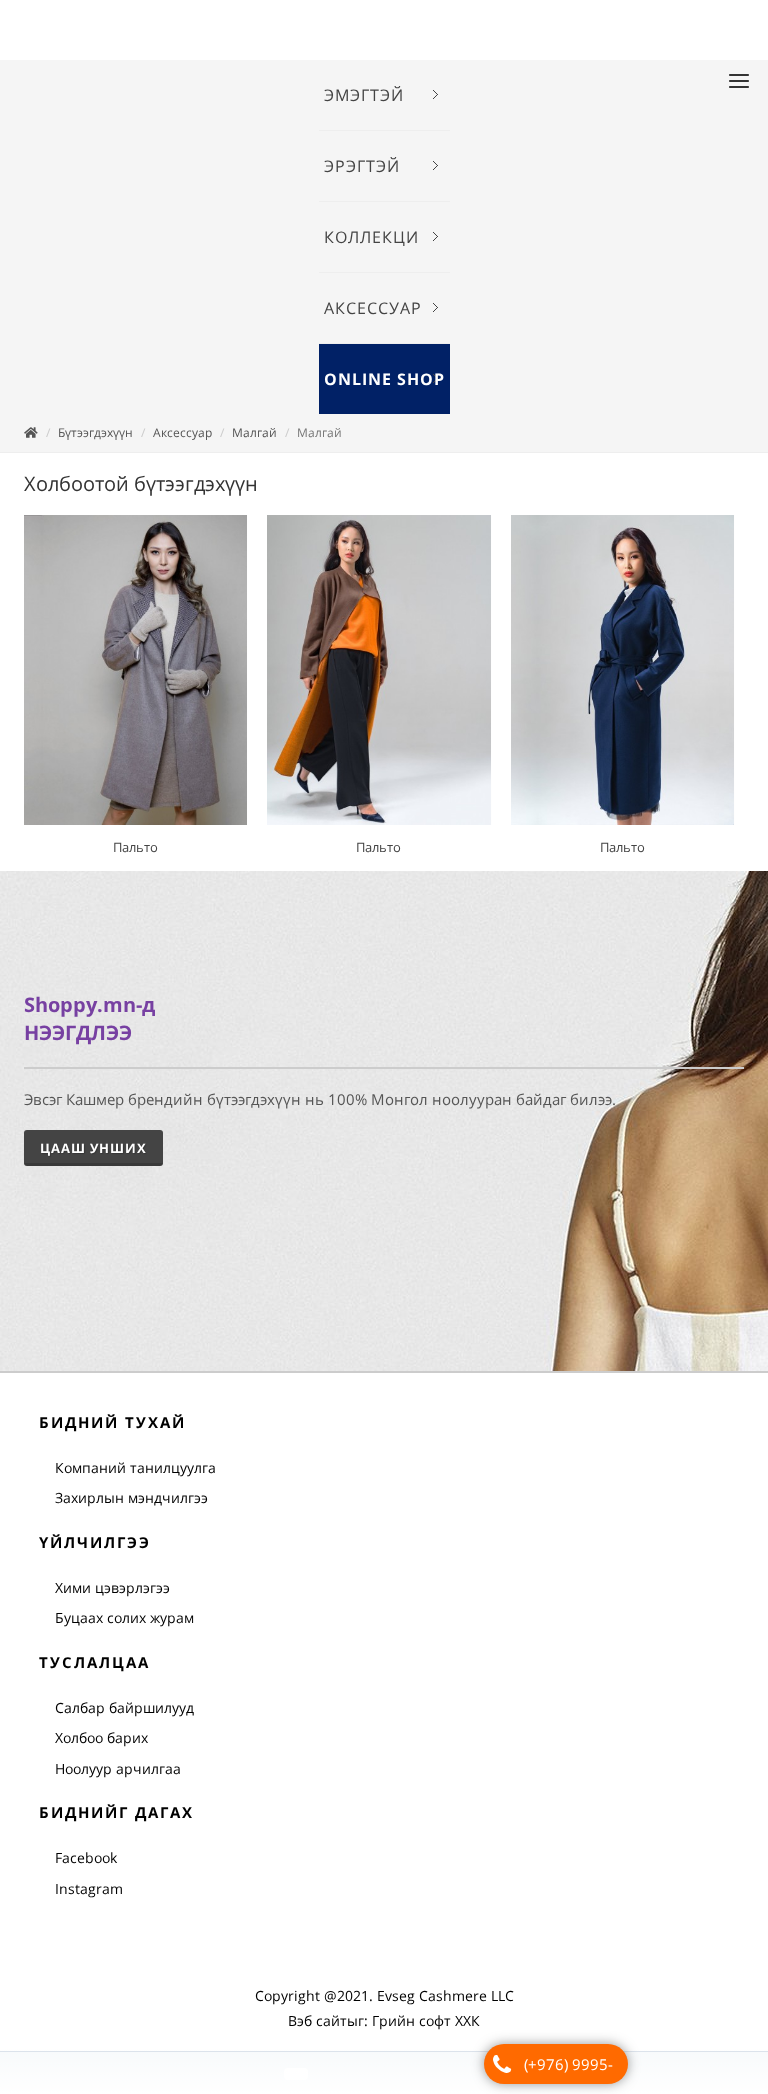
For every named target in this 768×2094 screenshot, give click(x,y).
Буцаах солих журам (124, 1617)
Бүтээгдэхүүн (95, 432)
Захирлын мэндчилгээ (131, 1497)
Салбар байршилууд (124, 1707)
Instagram (89, 1888)
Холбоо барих (101, 1737)
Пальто (135, 847)
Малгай (254, 432)
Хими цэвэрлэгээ (112, 1587)
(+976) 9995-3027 (568, 2069)
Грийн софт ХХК (426, 2020)
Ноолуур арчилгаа (118, 1768)
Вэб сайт (317, 2020)
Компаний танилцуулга (135, 1467)
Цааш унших (93, 1148)
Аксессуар (182, 432)
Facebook (86, 1857)
